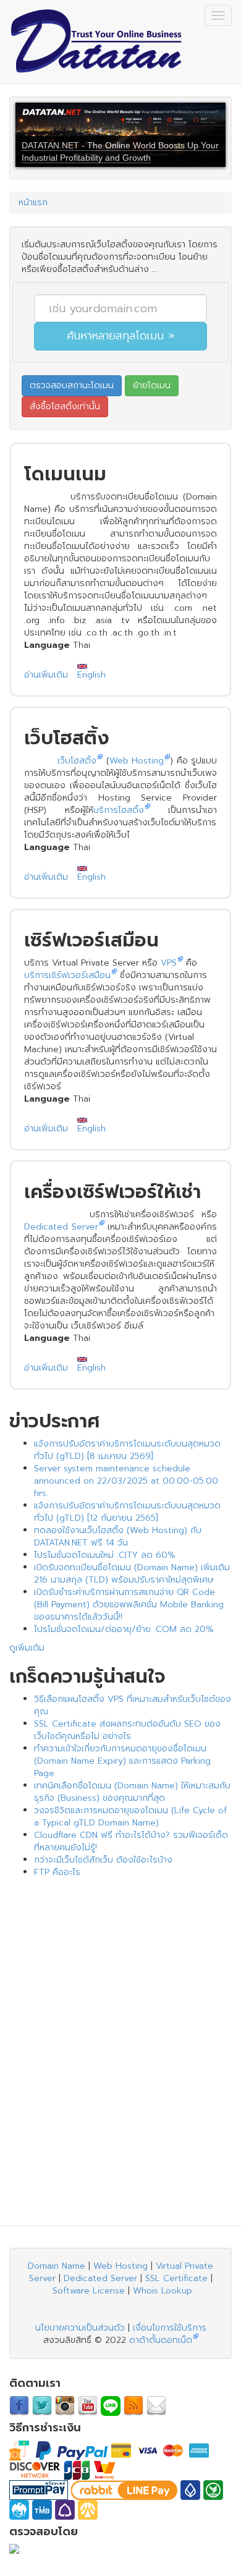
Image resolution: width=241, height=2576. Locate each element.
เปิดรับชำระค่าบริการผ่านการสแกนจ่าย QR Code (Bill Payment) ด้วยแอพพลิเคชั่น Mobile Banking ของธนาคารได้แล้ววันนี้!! (129, 1605)
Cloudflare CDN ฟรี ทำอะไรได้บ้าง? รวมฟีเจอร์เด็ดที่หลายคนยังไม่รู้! (131, 1841)
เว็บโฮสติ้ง (77, 761)
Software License (89, 2291)
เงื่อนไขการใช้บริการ (170, 2328)
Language (47, 645)
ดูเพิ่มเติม (27, 1648)
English (91, 675)
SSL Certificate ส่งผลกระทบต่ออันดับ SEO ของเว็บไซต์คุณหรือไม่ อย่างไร (127, 1730)
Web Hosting (137, 761)
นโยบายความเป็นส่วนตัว (80, 2328)
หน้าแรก (33, 202)
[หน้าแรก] (96, 42)
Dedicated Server (61, 1227)
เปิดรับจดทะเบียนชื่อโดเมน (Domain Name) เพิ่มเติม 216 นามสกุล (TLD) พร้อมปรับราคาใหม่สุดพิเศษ (132, 1574)
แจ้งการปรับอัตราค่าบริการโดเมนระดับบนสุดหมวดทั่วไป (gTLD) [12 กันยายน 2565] (127, 1512)
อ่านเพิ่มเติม (46, 675)
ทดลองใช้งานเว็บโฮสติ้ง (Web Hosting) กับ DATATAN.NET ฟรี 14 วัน (118, 1537)
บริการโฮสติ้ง (119, 810)
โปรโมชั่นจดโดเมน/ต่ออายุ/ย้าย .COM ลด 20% (124, 1629)
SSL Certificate (176, 2278)
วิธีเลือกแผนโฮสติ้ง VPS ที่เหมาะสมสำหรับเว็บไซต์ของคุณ (133, 1705)
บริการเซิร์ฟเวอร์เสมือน (67, 975)
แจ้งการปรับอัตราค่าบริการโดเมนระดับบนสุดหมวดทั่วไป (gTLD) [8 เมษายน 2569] (127, 1450)
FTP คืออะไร (57, 1872)
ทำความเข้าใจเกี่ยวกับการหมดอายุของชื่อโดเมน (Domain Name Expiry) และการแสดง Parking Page (122, 1761)
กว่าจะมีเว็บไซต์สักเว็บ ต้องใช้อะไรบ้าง (103, 1860)
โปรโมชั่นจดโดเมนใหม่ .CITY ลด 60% (105, 1555)
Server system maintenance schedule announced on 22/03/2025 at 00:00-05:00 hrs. (126, 1481)
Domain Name (57, 2266)
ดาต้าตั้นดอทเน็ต (161, 2340)
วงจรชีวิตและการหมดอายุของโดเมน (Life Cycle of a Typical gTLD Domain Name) (130, 1817)
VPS (169, 963)
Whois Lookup (163, 2291)
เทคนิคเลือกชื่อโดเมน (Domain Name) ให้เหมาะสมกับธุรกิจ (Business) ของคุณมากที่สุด (132, 1792)
